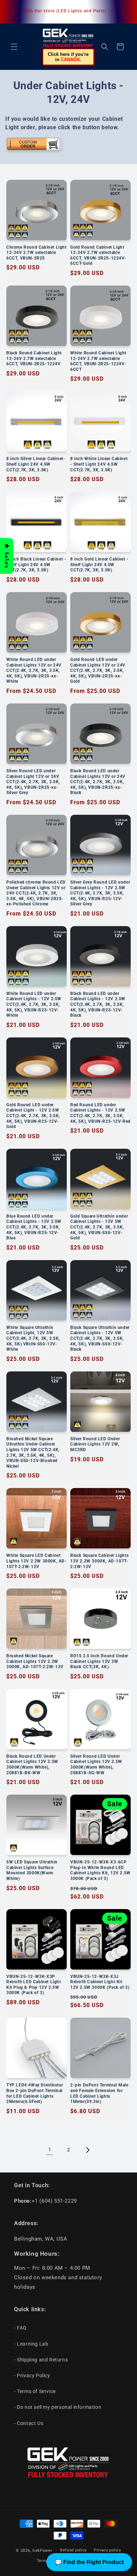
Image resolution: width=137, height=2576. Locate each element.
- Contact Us (29, 2423)
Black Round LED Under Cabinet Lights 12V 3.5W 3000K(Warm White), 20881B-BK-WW (32, 1765)
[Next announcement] (124, 12)
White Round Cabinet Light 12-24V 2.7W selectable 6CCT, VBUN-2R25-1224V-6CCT (98, 361)
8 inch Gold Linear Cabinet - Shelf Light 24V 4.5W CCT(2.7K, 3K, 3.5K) (99, 565)
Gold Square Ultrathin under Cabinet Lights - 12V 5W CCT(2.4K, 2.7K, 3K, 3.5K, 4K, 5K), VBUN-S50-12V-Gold (99, 1227)
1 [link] (50, 2150)
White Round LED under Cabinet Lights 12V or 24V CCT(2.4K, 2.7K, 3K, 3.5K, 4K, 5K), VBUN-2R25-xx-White (34, 670)
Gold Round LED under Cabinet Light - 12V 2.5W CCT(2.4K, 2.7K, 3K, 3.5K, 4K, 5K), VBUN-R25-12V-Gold (33, 1116)
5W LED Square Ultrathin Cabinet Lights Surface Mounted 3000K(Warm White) (32, 1870)
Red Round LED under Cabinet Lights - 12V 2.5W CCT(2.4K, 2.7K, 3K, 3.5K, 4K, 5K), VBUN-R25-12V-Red (100, 1113)
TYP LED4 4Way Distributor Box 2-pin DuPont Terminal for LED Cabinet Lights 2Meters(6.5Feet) (35, 2093)
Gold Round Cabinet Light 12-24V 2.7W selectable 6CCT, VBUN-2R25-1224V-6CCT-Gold (98, 255)
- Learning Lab (31, 2344)
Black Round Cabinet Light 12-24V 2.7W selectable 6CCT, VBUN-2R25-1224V (34, 358)
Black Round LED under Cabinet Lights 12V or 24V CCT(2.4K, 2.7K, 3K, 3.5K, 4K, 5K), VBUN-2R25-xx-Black (98, 782)
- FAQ (20, 2328)
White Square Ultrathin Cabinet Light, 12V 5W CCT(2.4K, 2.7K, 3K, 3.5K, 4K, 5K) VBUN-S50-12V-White (33, 1338)
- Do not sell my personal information (58, 2407)
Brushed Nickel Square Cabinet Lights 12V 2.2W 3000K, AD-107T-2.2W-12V (35, 1661)
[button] (14, 47)
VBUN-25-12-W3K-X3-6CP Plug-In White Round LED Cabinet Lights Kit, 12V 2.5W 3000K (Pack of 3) (100, 1870)
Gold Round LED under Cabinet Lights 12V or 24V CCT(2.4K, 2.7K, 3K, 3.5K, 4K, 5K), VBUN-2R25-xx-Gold (98, 670)
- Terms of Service (35, 2391)
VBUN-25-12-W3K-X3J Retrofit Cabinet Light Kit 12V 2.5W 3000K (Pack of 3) (100, 1982)
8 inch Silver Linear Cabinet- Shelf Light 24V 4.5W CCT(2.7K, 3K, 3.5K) (36, 464)
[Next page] (87, 2150)
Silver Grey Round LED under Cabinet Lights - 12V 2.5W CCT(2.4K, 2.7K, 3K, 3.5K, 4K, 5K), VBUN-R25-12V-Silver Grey (100, 893)
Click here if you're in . (68, 57)
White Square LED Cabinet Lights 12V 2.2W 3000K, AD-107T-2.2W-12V (37, 1561)
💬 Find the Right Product (89, 2562)
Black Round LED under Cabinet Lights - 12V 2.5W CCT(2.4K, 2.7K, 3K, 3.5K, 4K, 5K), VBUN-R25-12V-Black (98, 1004)
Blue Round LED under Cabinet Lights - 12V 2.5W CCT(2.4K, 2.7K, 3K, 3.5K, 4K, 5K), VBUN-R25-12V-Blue (34, 1227)
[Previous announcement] (13, 12)
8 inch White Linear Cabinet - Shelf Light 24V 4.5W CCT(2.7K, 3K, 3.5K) (99, 464)
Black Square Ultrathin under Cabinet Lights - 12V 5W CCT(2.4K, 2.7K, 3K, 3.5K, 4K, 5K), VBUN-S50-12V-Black (100, 1338)
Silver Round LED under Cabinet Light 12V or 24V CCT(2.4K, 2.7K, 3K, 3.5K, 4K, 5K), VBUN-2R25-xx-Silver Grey (33, 782)
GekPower (42, 2550)
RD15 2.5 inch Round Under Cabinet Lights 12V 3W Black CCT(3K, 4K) (99, 1661)
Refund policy (73, 2550)
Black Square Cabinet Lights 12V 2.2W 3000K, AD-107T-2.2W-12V (99, 1561)
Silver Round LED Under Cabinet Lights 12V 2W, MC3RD (95, 1444)
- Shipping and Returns (41, 2360)
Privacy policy (107, 2550)
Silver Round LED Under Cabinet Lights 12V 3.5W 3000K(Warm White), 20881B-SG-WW (96, 1765)
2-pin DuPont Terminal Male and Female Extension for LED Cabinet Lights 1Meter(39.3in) (99, 2093)
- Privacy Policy (32, 2375)
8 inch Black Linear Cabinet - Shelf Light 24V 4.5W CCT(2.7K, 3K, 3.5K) (36, 565)
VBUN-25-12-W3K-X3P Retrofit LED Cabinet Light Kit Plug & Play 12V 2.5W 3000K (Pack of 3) (34, 1985)
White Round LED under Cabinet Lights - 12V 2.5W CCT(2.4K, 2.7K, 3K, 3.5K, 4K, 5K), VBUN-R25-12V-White (34, 1004)
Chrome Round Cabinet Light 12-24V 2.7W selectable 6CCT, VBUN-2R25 (37, 253)
